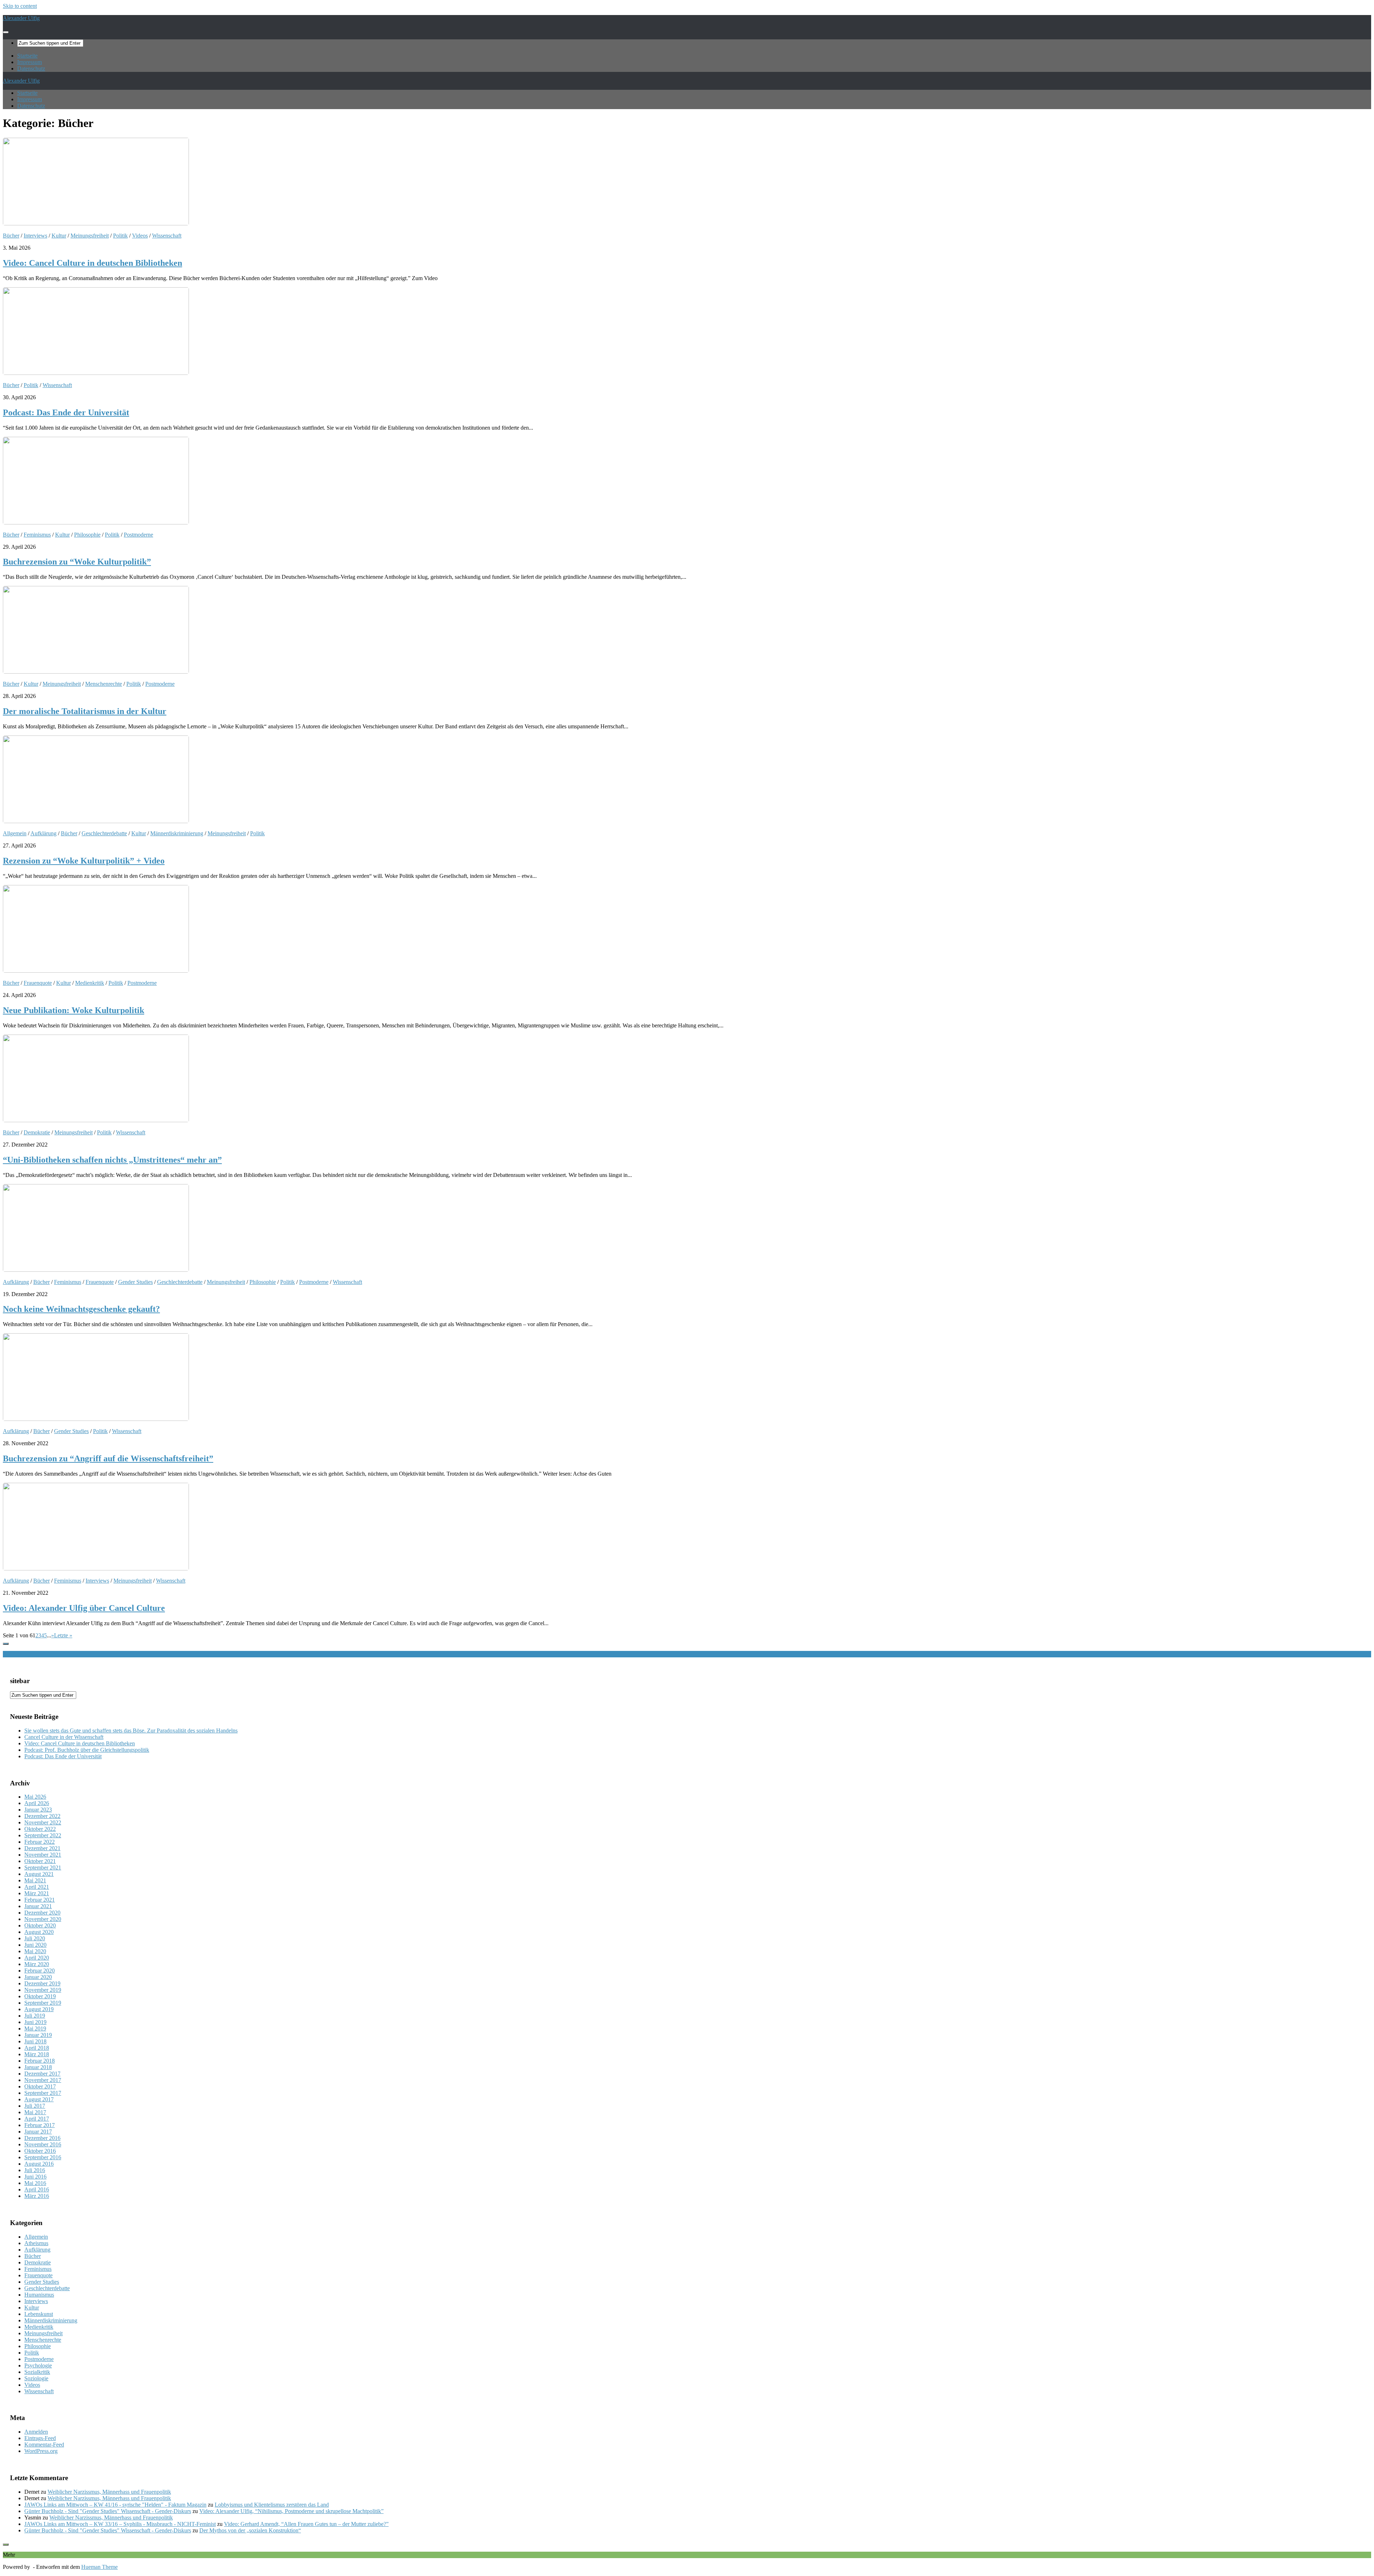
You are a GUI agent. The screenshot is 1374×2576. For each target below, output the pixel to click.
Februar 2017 (40, 2125)
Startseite (27, 56)
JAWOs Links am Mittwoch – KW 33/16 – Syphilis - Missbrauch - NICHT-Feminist (120, 2524)
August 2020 (39, 1932)
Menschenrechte (104, 684)
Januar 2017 (38, 2132)
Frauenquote (38, 983)
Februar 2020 (40, 1971)
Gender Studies (135, 1282)
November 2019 (43, 1990)
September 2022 (43, 1835)
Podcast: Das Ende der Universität (66, 412)
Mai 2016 (35, 2183)
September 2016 (43, 2157)
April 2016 (37, 2189)
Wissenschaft (167, 236)
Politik (120, 236)
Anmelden (36, 2432)
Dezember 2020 (42, 1913)
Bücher (11, 236)
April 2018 (37, 2048)
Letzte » (63, 1635)
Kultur (59, 236)
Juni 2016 (35, 2177)
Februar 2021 (40, 1900)
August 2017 (39, 2099)
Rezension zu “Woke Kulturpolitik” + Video (84, 861)
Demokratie (37, 1132)
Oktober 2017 (40, 2086)
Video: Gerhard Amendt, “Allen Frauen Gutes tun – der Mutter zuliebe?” (306, 2524)
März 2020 (37, 1964)
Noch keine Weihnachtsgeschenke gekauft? (81, 1309)
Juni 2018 (35, 2041)
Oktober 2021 (40, 1861)
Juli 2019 (35, 2016)
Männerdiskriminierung (177, 833)
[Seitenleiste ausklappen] (6, 1644)
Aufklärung (43, 833)
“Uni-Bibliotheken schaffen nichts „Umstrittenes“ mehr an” (112, 1160)
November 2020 (43, 1919)
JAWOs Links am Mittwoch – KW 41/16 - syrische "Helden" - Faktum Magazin (115, 2505)
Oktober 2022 (40, 1829)
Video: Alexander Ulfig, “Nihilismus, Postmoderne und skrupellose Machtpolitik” (291, 2511)
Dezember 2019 (42, 1983)
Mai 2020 (35, 1951)
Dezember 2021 (42, 1848)
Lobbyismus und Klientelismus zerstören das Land (272, 2505)
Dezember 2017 (42, 2074)
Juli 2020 (35, 1938)
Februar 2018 (40, 2061)
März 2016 (37, 2196)
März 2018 (37, 2054)
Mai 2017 (35, 2112)
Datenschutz (31, 69)
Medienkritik (90, 983)
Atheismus (36, 2243)
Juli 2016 (35, 2170)
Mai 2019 (35, 2028)
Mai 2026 (35, 1797)
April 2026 (37, 1803)
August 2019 (39, 2009)
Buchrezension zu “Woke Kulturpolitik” (77, 562)
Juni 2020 (35, 1945)
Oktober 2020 (40, 1925)
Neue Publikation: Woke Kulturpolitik (74, 1010)
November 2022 (43, 1822)
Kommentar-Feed (44, 2445)
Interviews (35, 236)
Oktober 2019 (40, 1996)
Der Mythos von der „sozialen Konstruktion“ (250, 2530)
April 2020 (37, 1958)
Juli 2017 (35, 2106)
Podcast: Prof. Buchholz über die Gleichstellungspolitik (87, 1750)
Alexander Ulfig (21, 18)
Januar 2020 (38, 1977)
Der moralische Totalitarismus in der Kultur (85, 711)
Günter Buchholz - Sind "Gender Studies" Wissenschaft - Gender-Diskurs (108, 2511)
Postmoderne (138, 535)
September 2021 (43, 1868)
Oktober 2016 (40, 2151)
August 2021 (39, 1874)
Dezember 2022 (42, 1816)
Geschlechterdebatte (104, 833)
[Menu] (6, 32)
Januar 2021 (38, 1906)
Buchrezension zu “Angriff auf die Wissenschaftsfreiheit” (108, 1458)
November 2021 (43, 1855)
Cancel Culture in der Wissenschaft (64, 1737)
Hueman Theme (99, 2567)
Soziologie (36, 2378)
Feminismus (37, 535)
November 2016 (43, 2144)
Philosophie (87, 535)
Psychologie (38, 2365)
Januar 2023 (38, 1810)
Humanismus (39, 2295)
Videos (140, 236)
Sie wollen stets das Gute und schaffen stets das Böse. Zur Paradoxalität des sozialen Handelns (131, 1731)
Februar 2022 (40, 1842)
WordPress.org (41, 2451)
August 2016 (39, 2164)
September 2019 (43, 2003)
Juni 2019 (35, 2022)
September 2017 (43, 2093)
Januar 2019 (38, 2035)
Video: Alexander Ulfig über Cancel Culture (84, 1608)
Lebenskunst (39, 2314)
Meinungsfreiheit (90, 236)
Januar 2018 (38, 2067)
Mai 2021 (35, 1880)
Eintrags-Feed (40, 2438)
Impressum (30, 62)
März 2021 (37, 1893)
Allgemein (15, 833)
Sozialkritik (37, 2372)
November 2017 (43, 2080)
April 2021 (37, 1887)
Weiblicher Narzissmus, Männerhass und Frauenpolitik (109, 2492)
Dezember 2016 (42, 2138)
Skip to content (20, 6)
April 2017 (37, 2119)
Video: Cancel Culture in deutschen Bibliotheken (92, 263)
